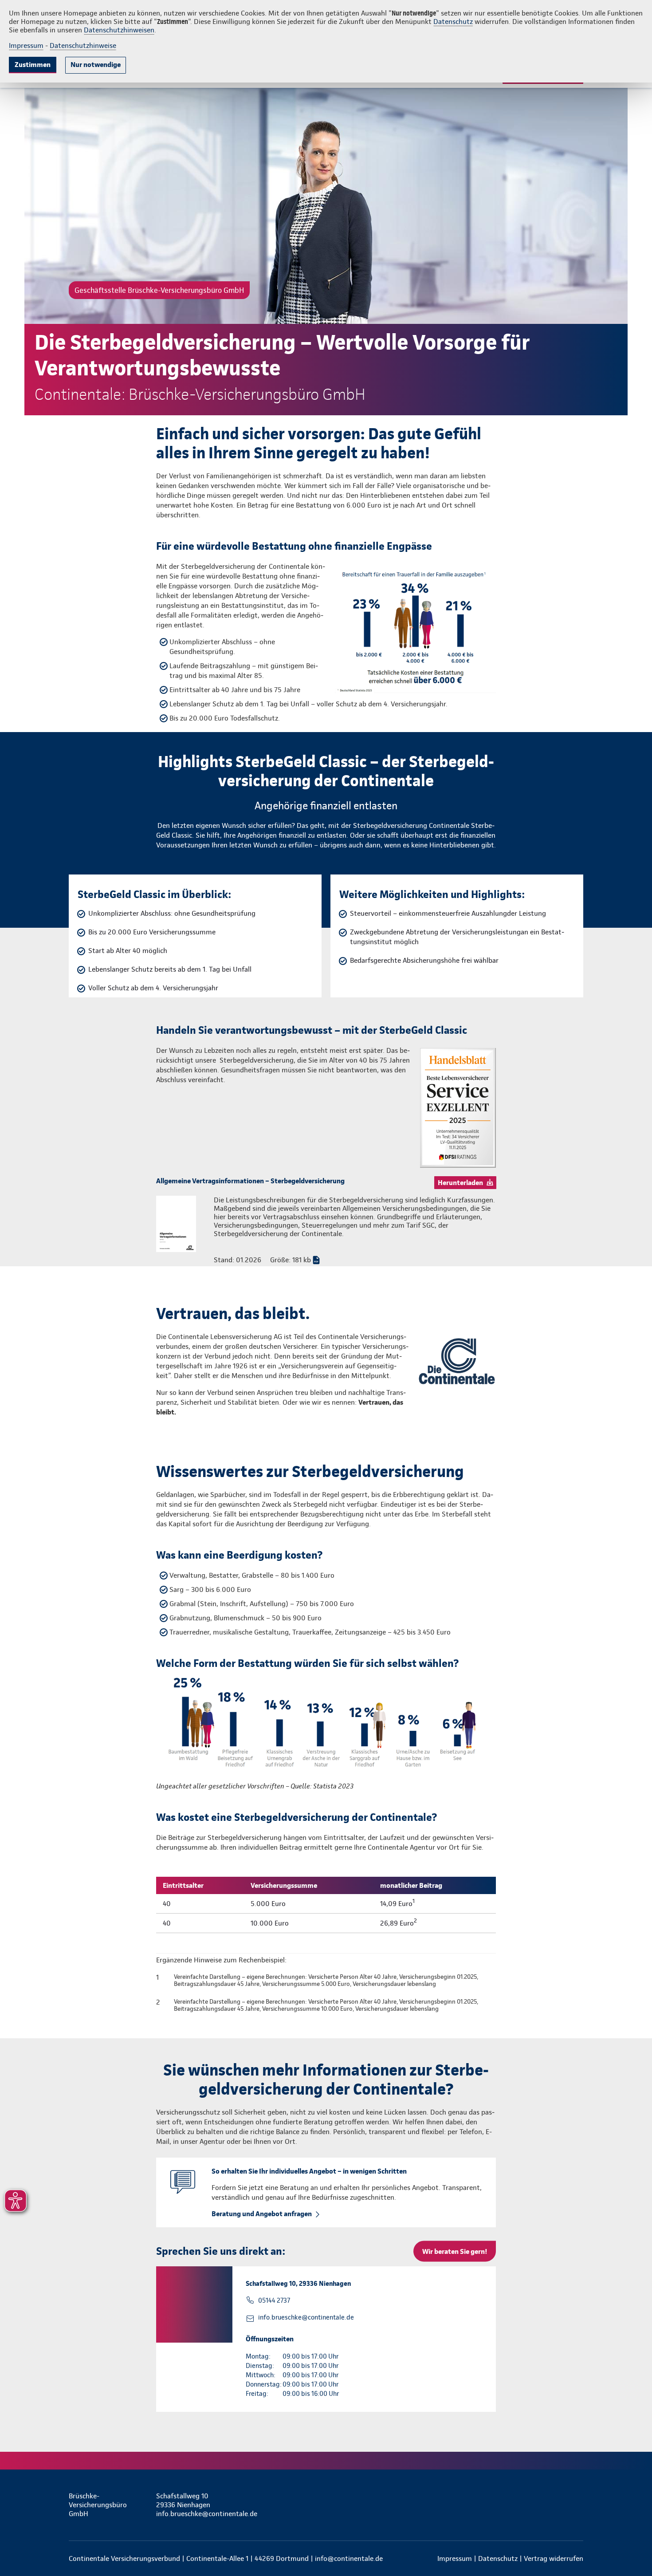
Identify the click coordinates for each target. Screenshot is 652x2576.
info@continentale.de (349, 2558)
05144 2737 (274, 2300)
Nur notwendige (96, 65)
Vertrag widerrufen (554, 2558)
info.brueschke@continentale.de (306, 2317)
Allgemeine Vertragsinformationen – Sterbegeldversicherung (250, 1181)
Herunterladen (460, 1183)
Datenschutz (453, 22)
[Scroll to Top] (608, 1261)
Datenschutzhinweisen (119, 30)
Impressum (26, 45)
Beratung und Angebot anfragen (262, 2214)
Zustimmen (33, 65)
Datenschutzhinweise (83, 45)
